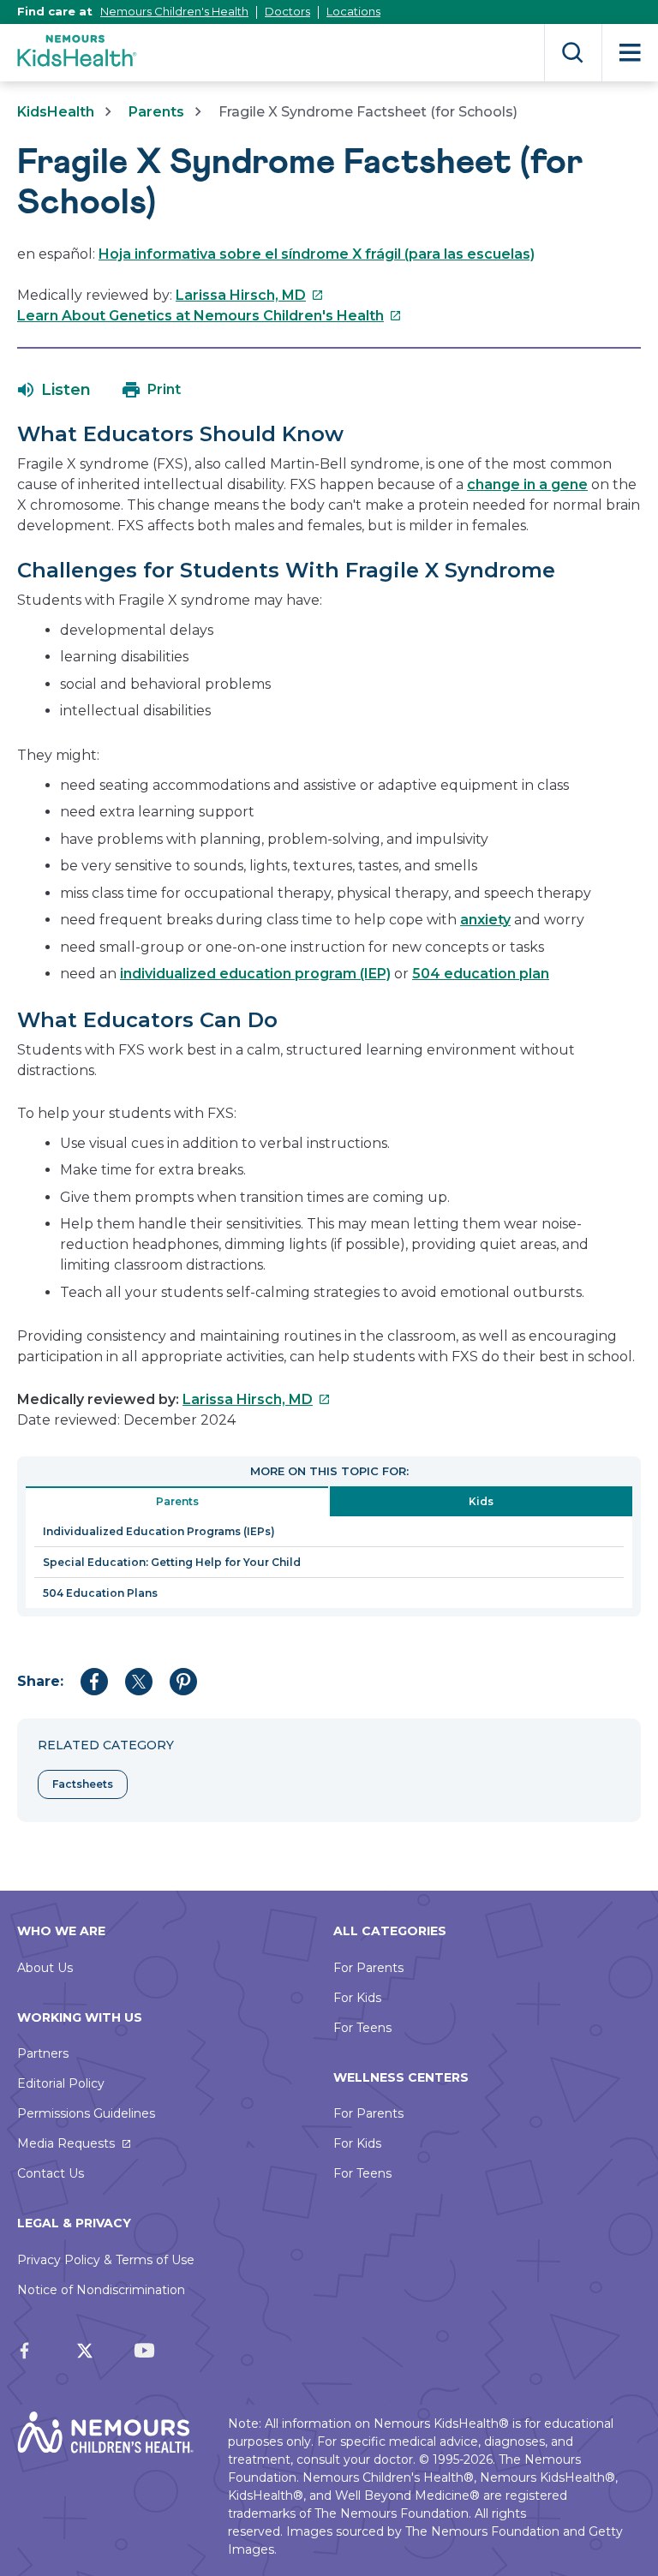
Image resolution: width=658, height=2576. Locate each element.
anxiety (485, 920)
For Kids (357, 1998)
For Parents (368, 1968)
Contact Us (51, 2173)
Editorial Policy (61, 2083)
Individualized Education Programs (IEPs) (159, 1531)
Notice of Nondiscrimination (101, 2290)
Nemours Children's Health (174, 11)
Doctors (287, 11)
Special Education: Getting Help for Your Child (172, 1562)
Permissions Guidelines (86, 2113)
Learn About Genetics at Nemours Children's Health (209, 316)
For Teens (362, 2028)
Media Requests (66, 2143)
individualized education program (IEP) (255, 974)
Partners (43, 2053)
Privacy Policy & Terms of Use (106, 2260)
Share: (40, 1681)
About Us (45, 1968)
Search (573, 53)
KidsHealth (56, 112)
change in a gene (527, 484)
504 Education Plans (100, 1593)
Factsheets (83, 1784)
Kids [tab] (481, 1501)
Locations (353, 11)
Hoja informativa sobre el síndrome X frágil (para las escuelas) (317, 254)
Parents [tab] (177, 1501)
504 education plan (481, 974)
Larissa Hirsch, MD (250, 295)
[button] (54, 390)
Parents (156, 112)
